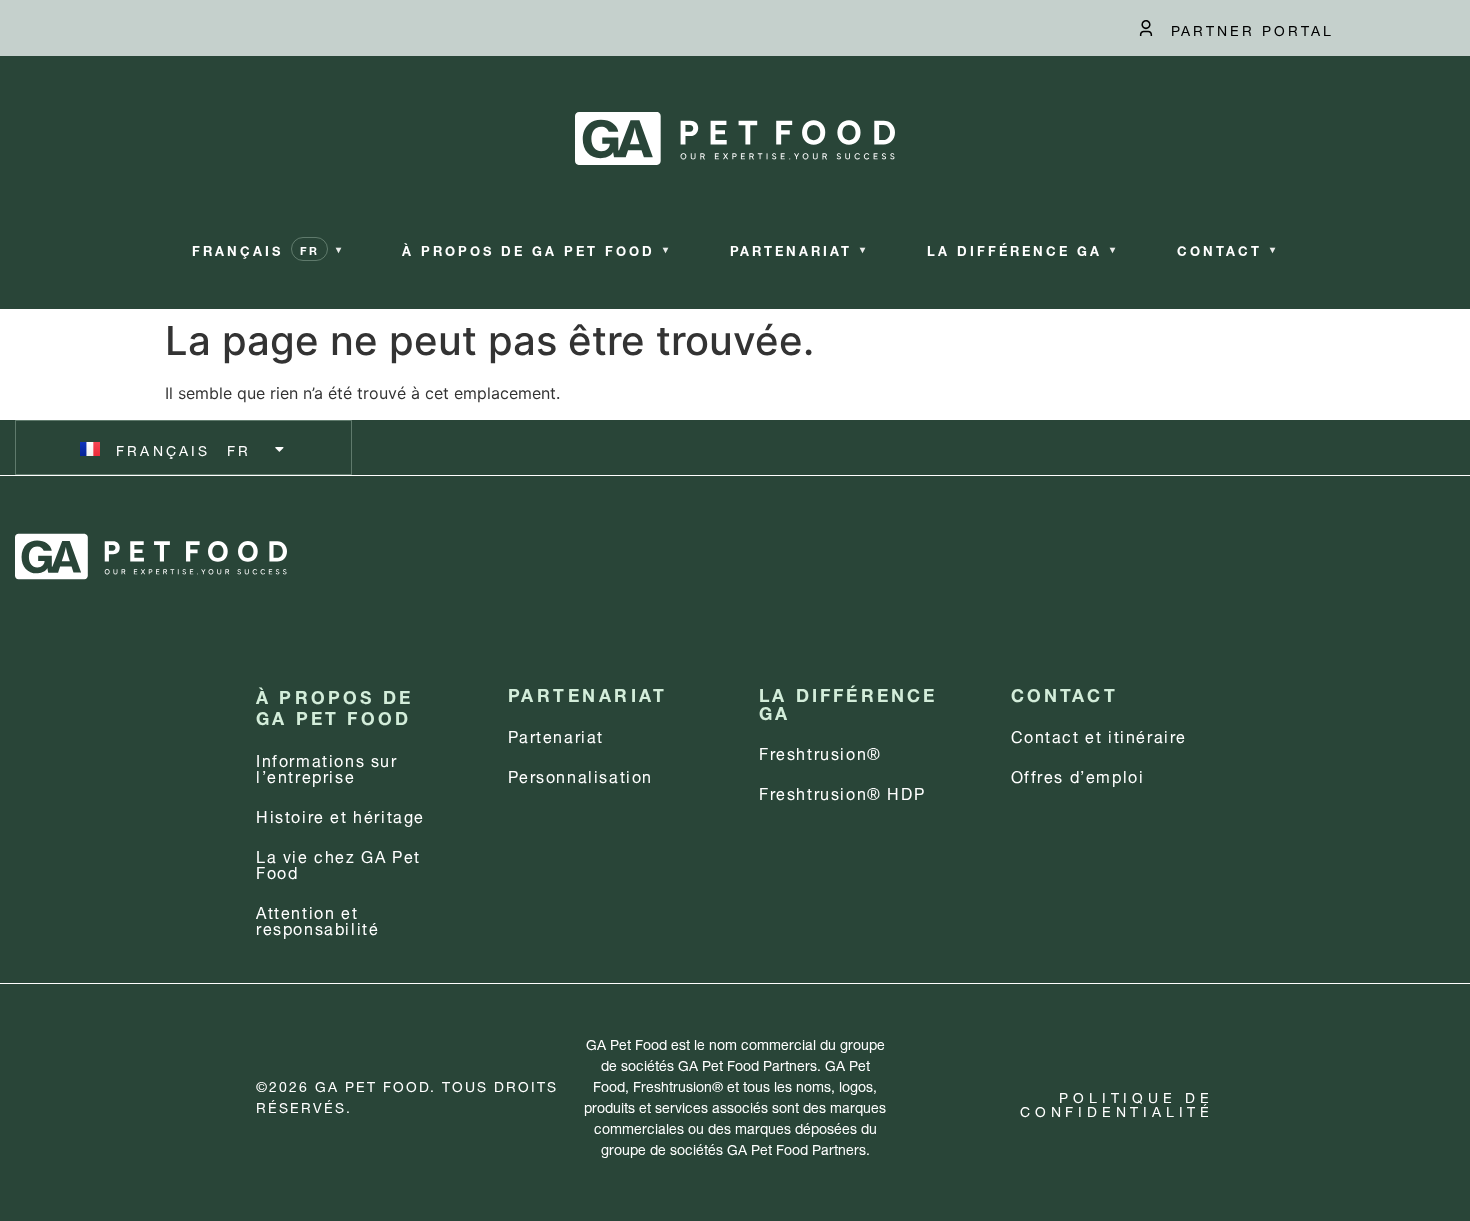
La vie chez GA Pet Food (338, 862)
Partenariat (556, 734)
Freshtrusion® (820, 751)
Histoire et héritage (340, 814)
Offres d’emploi (1078, 774)
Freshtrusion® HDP (842, 791)
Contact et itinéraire (1099, 734)
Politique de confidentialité (1117, 1102)
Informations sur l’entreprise (327, 766)
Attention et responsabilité (317, 918)
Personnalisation (581, 774)
